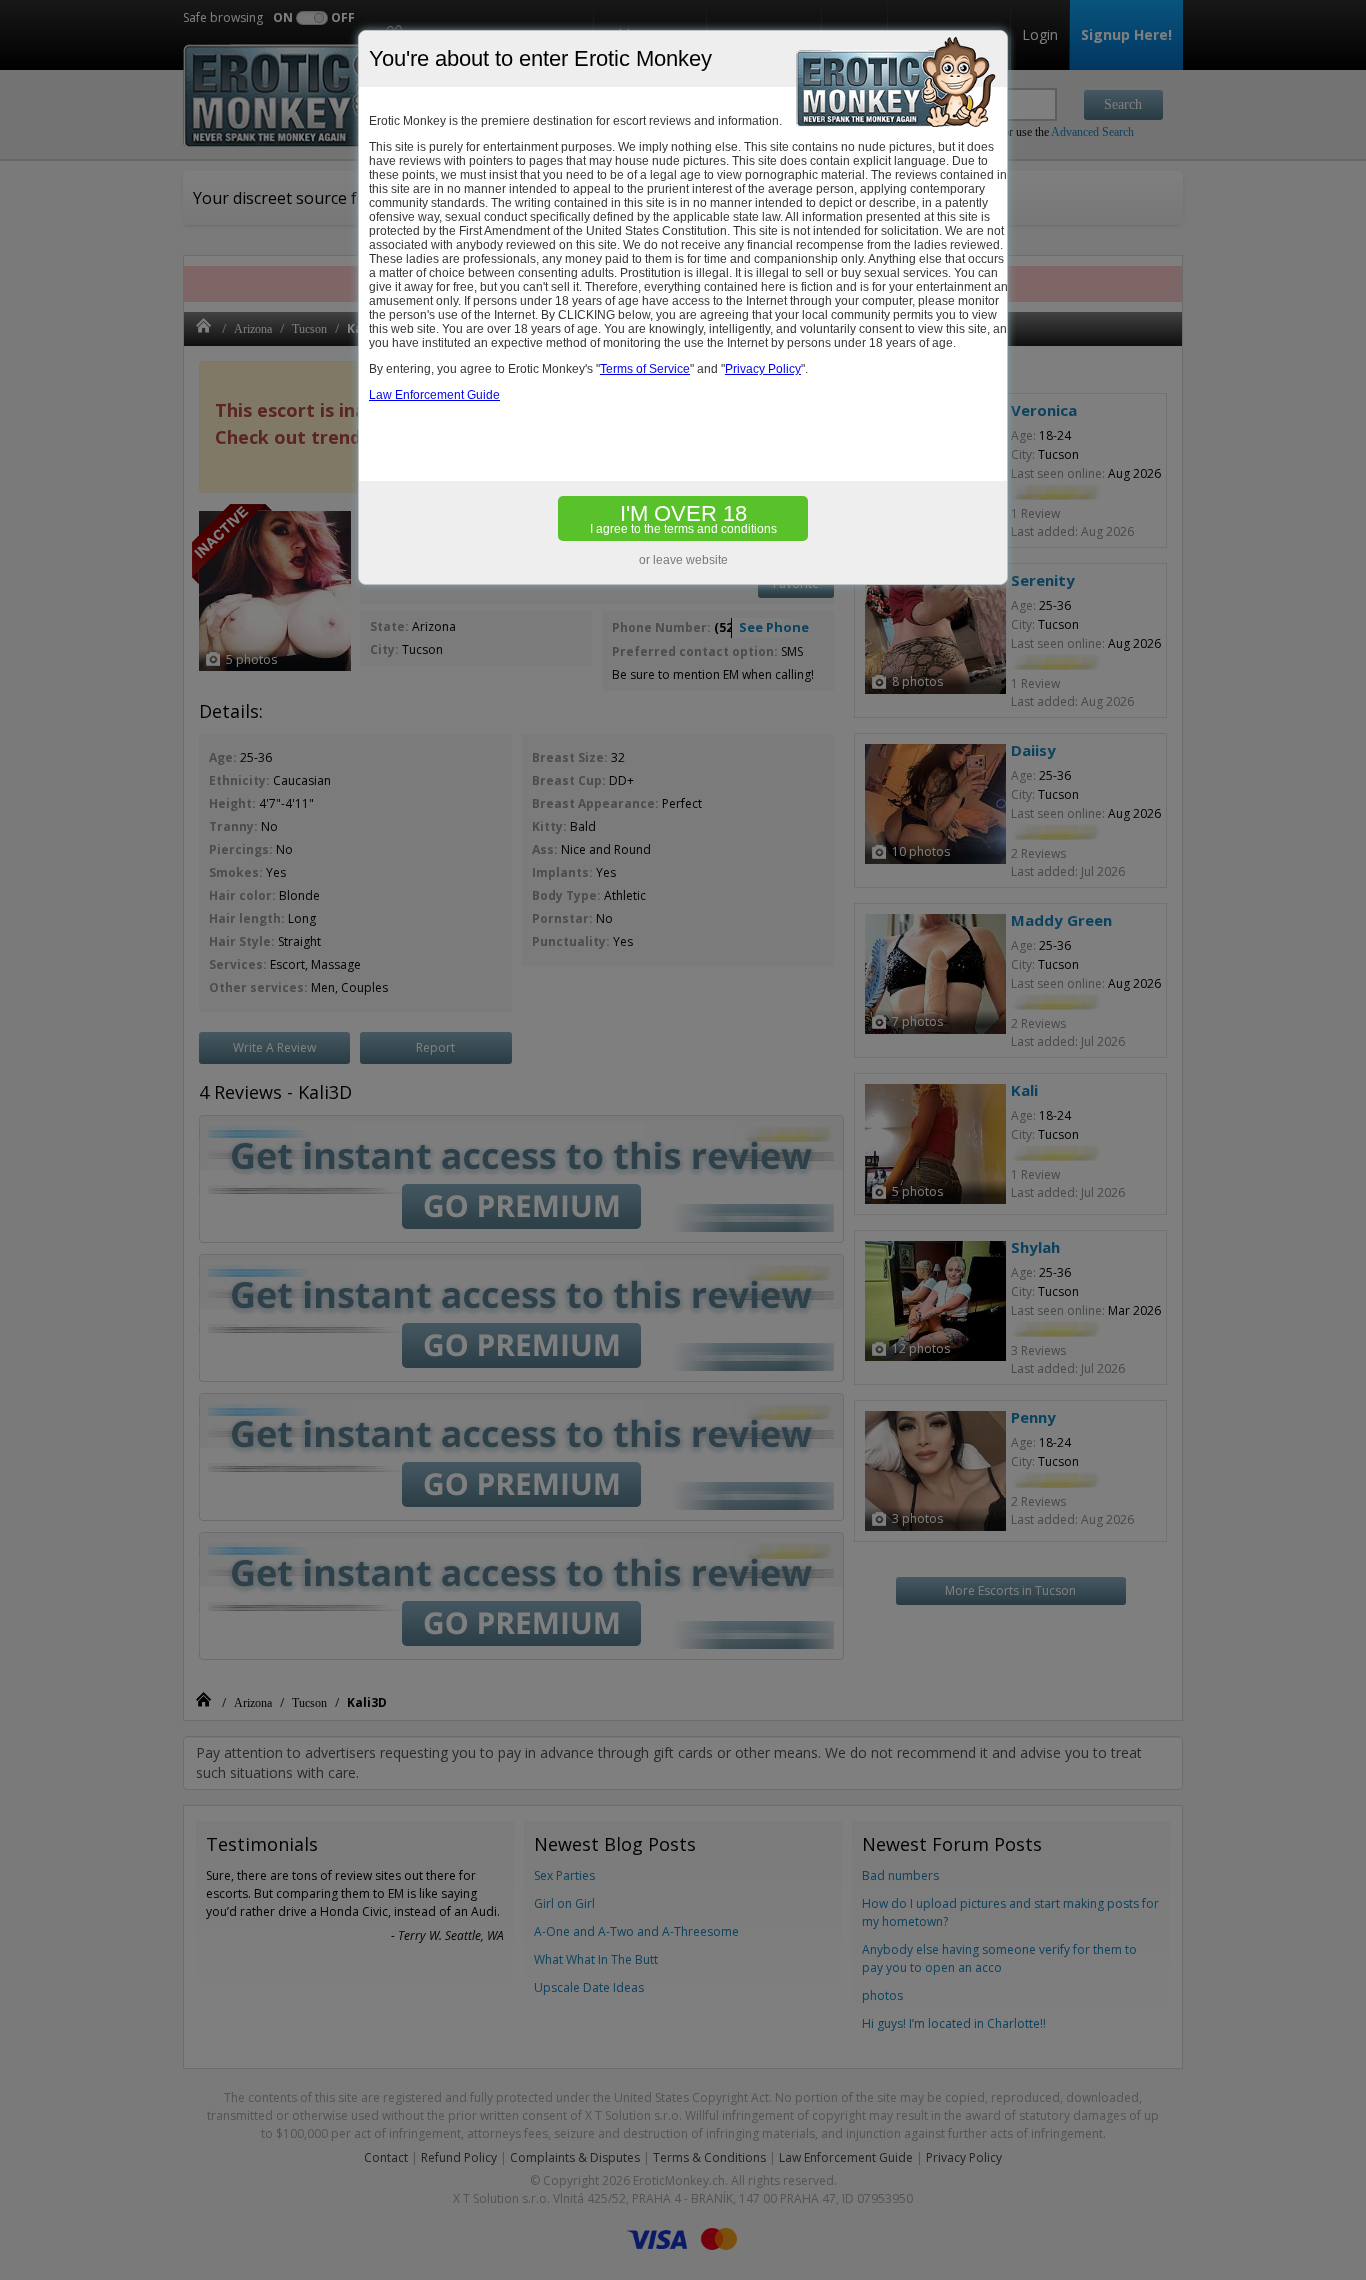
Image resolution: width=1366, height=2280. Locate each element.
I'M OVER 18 (683, 518)
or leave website (683, 560)
